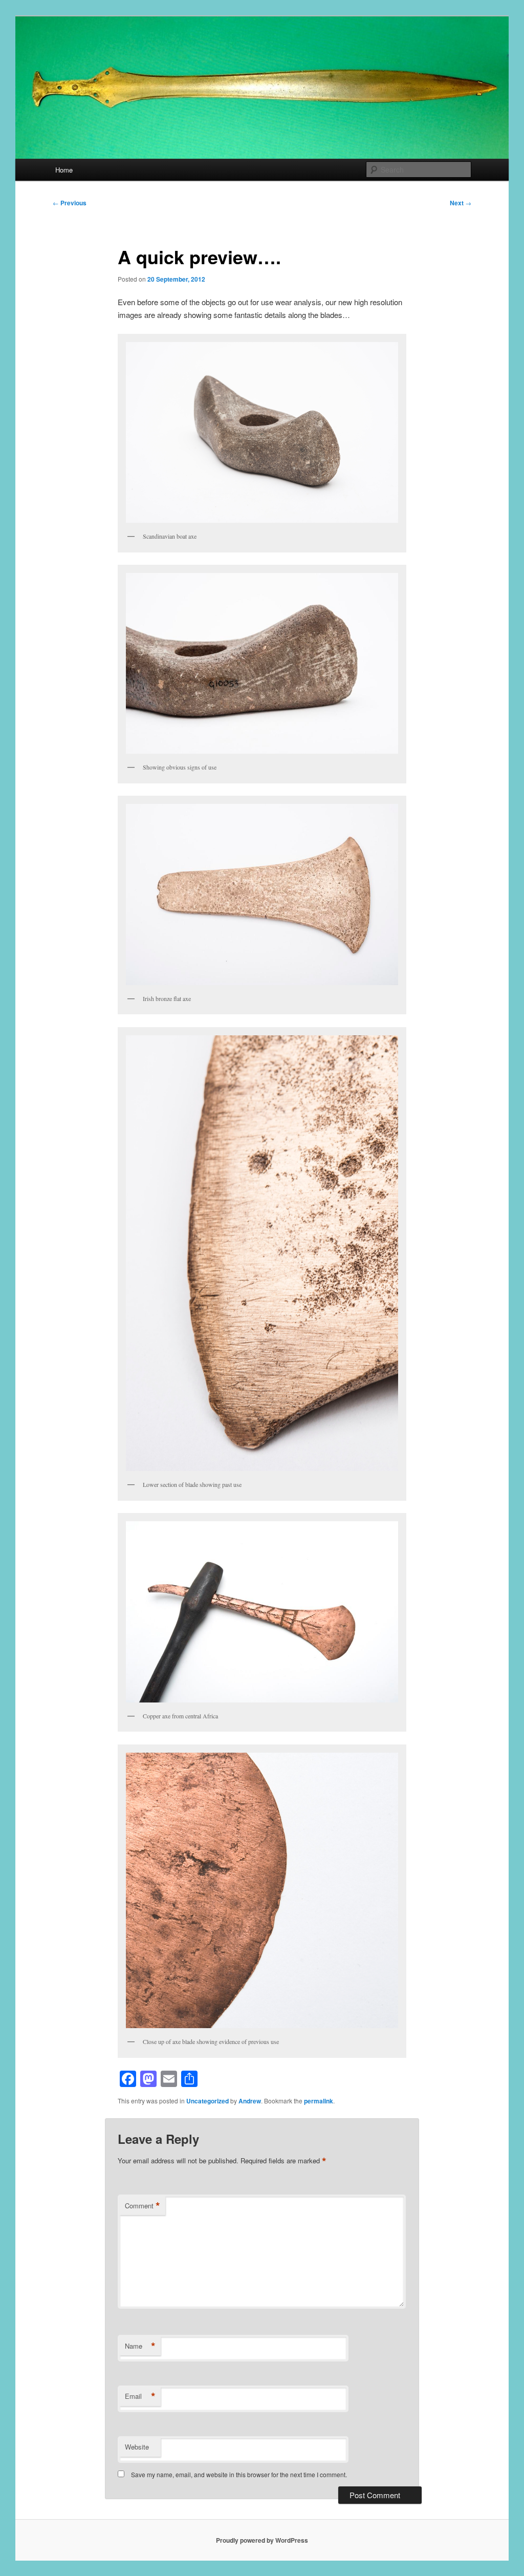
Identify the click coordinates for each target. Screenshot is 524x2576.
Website (137, 2447)
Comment (143, 2206)
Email (140, 2396)
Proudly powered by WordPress (262, 2540)
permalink (319, 2101)
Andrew (250, 2101)
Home (64, 170)
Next (461, 203)
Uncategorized (208, 2101)
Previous (70, 203)
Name (140, 2346)
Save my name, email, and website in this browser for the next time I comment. (239, 2474)
